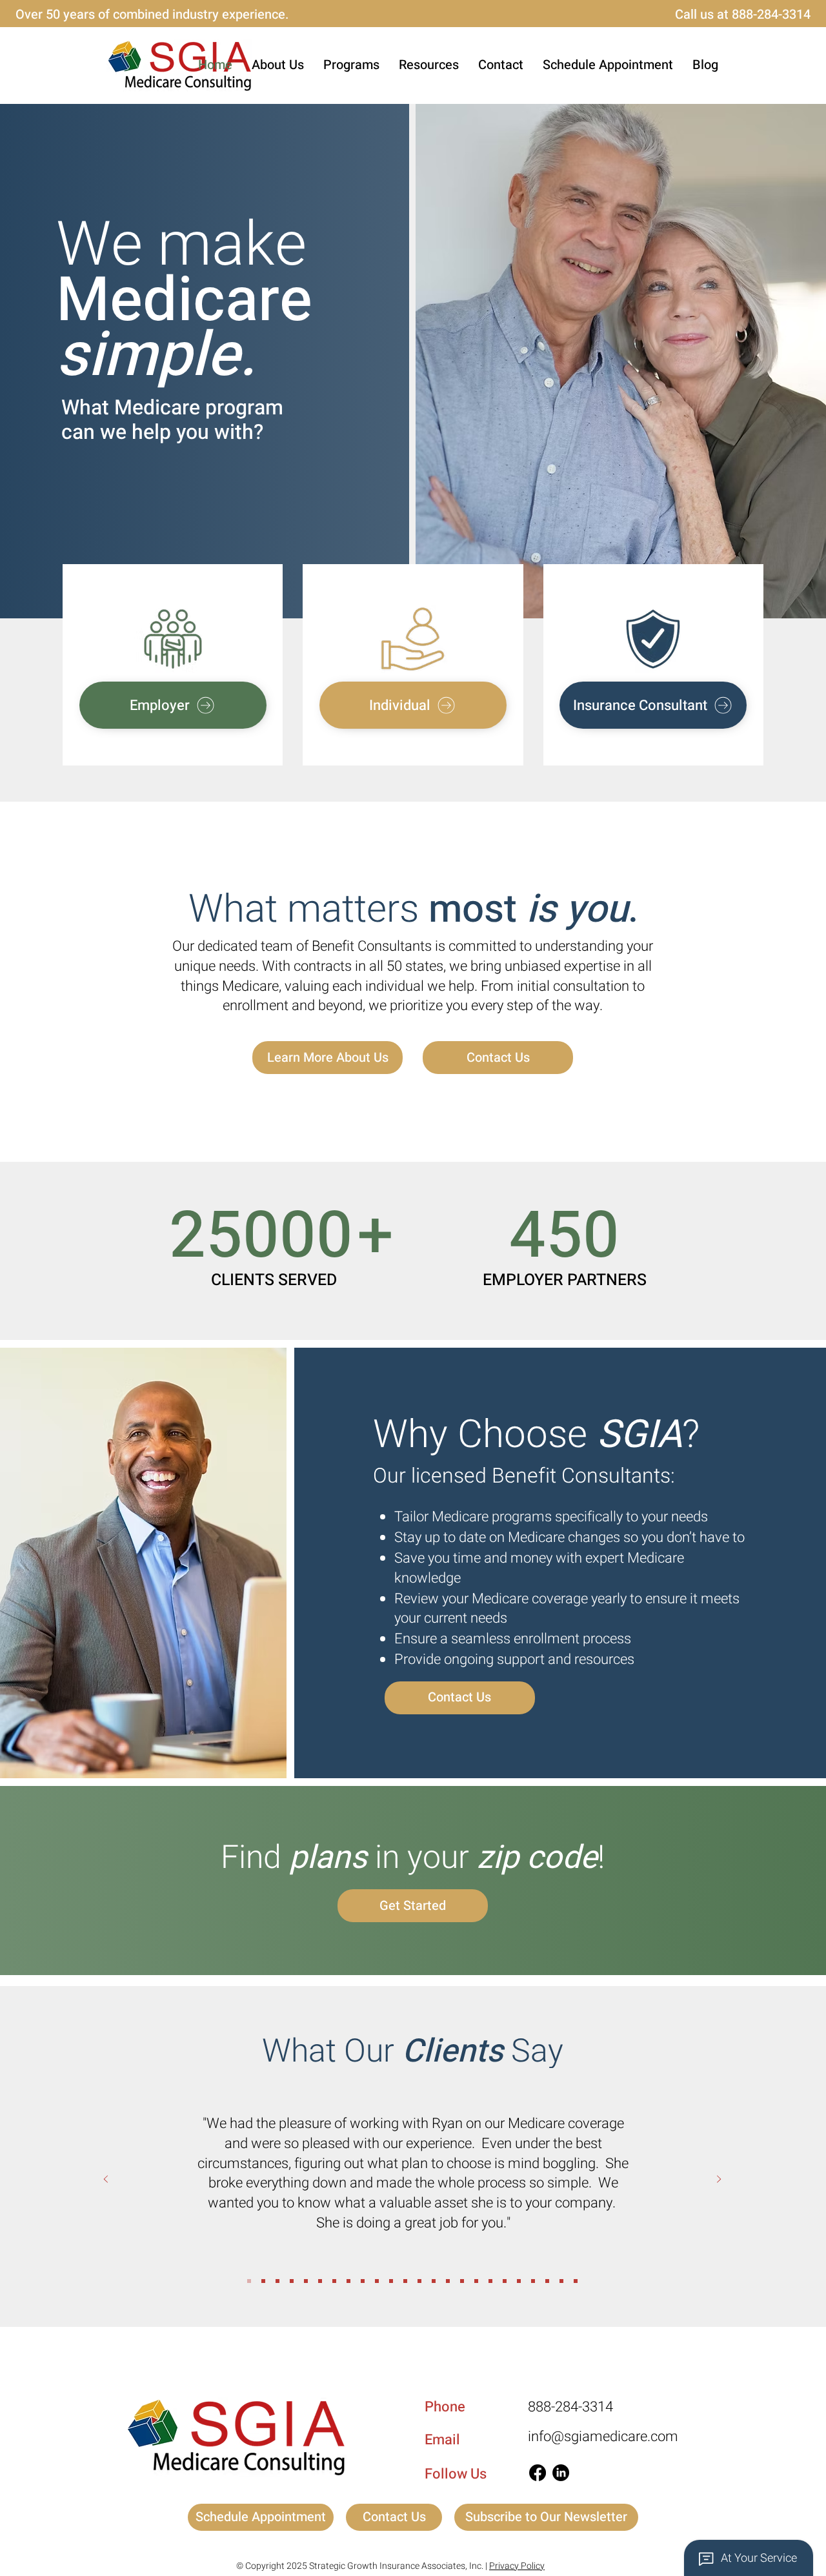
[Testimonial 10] (547, 2281)
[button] (351, 65)
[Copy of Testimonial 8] (249, 2281)
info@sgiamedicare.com (603, 2437)
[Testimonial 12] (576, 2281)
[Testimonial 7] (519, 2281)
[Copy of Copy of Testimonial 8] (263, 2281)
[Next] (719, 2180)
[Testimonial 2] (434, 2281)
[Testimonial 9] (405, 2281)
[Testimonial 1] (419, 2281)
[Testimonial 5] (490, 2281)
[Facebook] (538, 2473)
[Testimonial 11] (561, 2281)
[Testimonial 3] (448, 2281)
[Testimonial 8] (363, 2281)
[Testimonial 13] (533, 2281)
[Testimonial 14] (476, 2281)
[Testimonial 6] (505, 2281)
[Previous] (106, 2180)
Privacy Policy (517, 2566)
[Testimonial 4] (462, 2281)
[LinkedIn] (561, 2473)
